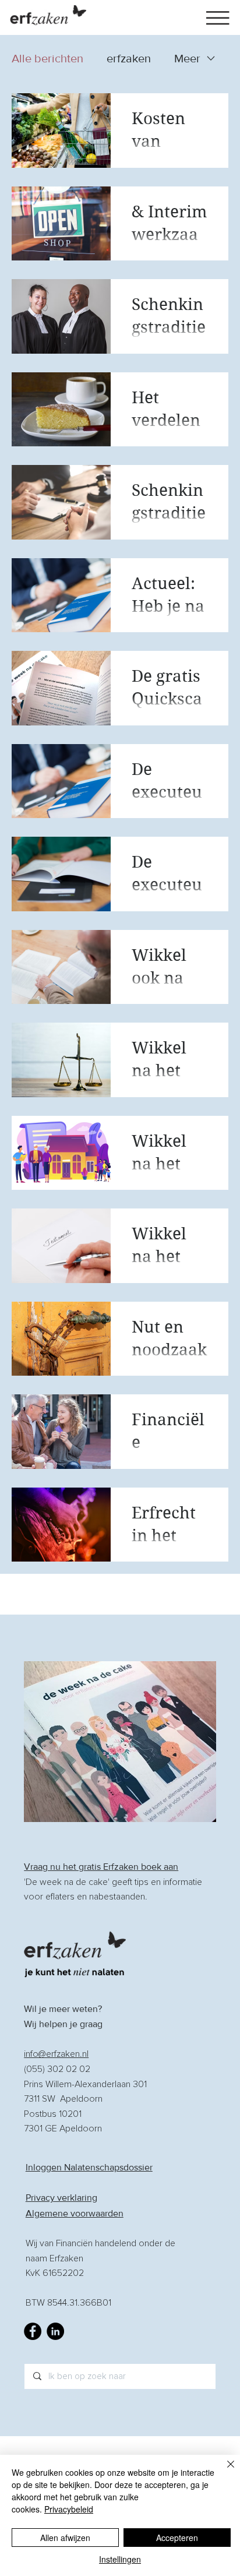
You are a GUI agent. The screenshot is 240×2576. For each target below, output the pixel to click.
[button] (218, 18)
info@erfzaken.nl (56, 2054)
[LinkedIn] (55, 2331)
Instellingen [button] (120, 2559)
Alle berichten (47, 58)
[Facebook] (33, 2331)
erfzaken (129, 58)
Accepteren (177, 2538)
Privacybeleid (69, 2509)
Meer (187, 58)
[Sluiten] (224, 2471)
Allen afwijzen (65, 2538)
